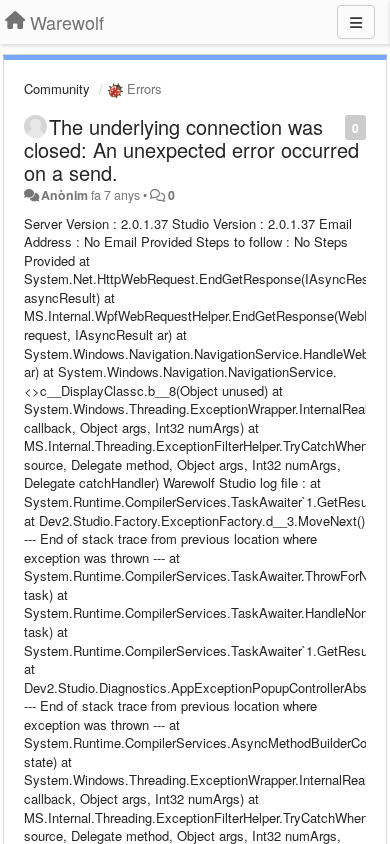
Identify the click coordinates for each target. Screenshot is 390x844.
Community (57, 88)
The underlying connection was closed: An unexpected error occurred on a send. (191, 149)
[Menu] (356, 22)
